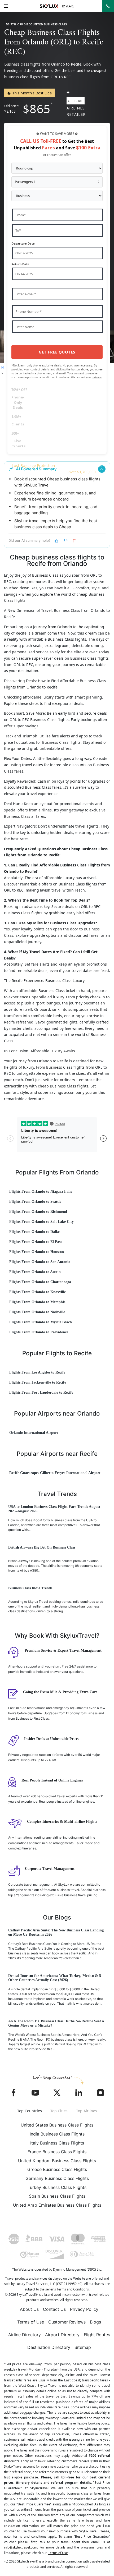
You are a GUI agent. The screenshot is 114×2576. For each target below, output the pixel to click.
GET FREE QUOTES (57, 352)
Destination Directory (49, 2347)
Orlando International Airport (34, 1433)
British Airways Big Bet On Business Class (42, 1547)
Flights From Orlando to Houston (37, 1252)
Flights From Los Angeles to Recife (37, 1372)
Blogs (95, 2322)
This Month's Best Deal (32, 93)
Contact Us (54, 2309)
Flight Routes (97, 2335)
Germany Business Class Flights (57, 2178)
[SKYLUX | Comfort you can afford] (57, 6)
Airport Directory (62, 2335)
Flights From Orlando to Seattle (35, 1202)
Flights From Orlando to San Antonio (40, 1262)
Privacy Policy (84, 2309)
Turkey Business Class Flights (57, 2187)
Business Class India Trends (30, 1588)
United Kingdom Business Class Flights (57, 2161)
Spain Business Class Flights (57, 2196)
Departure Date (23, 243)
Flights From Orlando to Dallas (35, 1232)
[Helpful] (56, 541)
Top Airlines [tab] (87, 2111)
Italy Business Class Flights (57, 2143)
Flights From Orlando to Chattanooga (40, 1282)
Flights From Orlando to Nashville (37, 1312)
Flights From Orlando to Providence (39, 1332)
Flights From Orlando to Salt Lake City (41, 1222)
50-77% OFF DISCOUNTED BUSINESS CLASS (36, 24)
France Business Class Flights (57, 2152)
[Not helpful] (65, 541)
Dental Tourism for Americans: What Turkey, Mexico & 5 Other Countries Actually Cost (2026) (55, 1978)
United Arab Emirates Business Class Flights (57, 2205)
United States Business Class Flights (57, 2125)
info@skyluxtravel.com (21, 2547)
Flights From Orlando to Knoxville (38, 1292)
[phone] (108, 6)
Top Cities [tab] (59, 2111)
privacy (97, 377)
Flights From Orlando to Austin (35, 1272)
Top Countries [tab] (30, 2111)
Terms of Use (31, 2322)
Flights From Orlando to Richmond (38, 1212)
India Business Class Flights (57, 2134)
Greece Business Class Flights (57, 2169)
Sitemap (83, 2347)
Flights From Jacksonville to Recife (38, 1382)
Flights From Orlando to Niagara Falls (41, 1191)
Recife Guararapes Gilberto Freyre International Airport (55, 1473)
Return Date (20, 264)
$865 (37, 109)
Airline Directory (25, 2335)
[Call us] (108, 6)
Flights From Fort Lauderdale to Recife (41, 1392)
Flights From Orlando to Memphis (37, 1302)
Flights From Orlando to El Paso (36, 1242)
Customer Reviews (67, 2322)
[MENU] (6, 6)
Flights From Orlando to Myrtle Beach (41, 1322)
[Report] (74, 541)
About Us (29, 2309)
